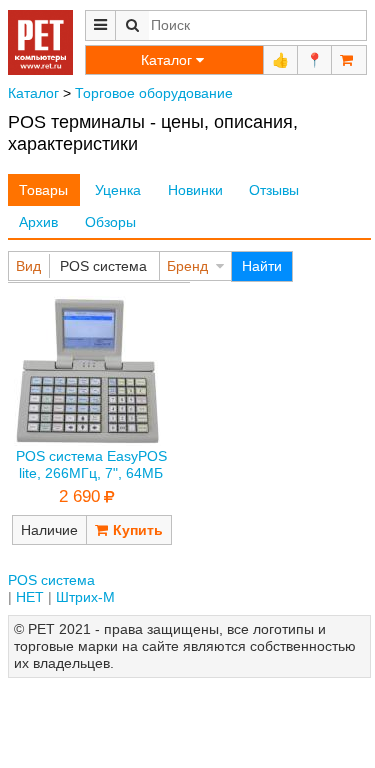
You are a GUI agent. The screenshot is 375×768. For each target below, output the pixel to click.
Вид (28, 266)
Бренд (187, 266)
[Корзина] (349, 60)
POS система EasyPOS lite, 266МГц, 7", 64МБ (91, 464)
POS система (103, 266)
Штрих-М (85, 597)
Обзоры (110, 222)
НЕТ (30, 597)
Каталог (33, 93)
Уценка (118, 190)
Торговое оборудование (154, 93)
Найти (262, 266)
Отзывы (274, 190)
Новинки (195, 190)
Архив (38, 222)
